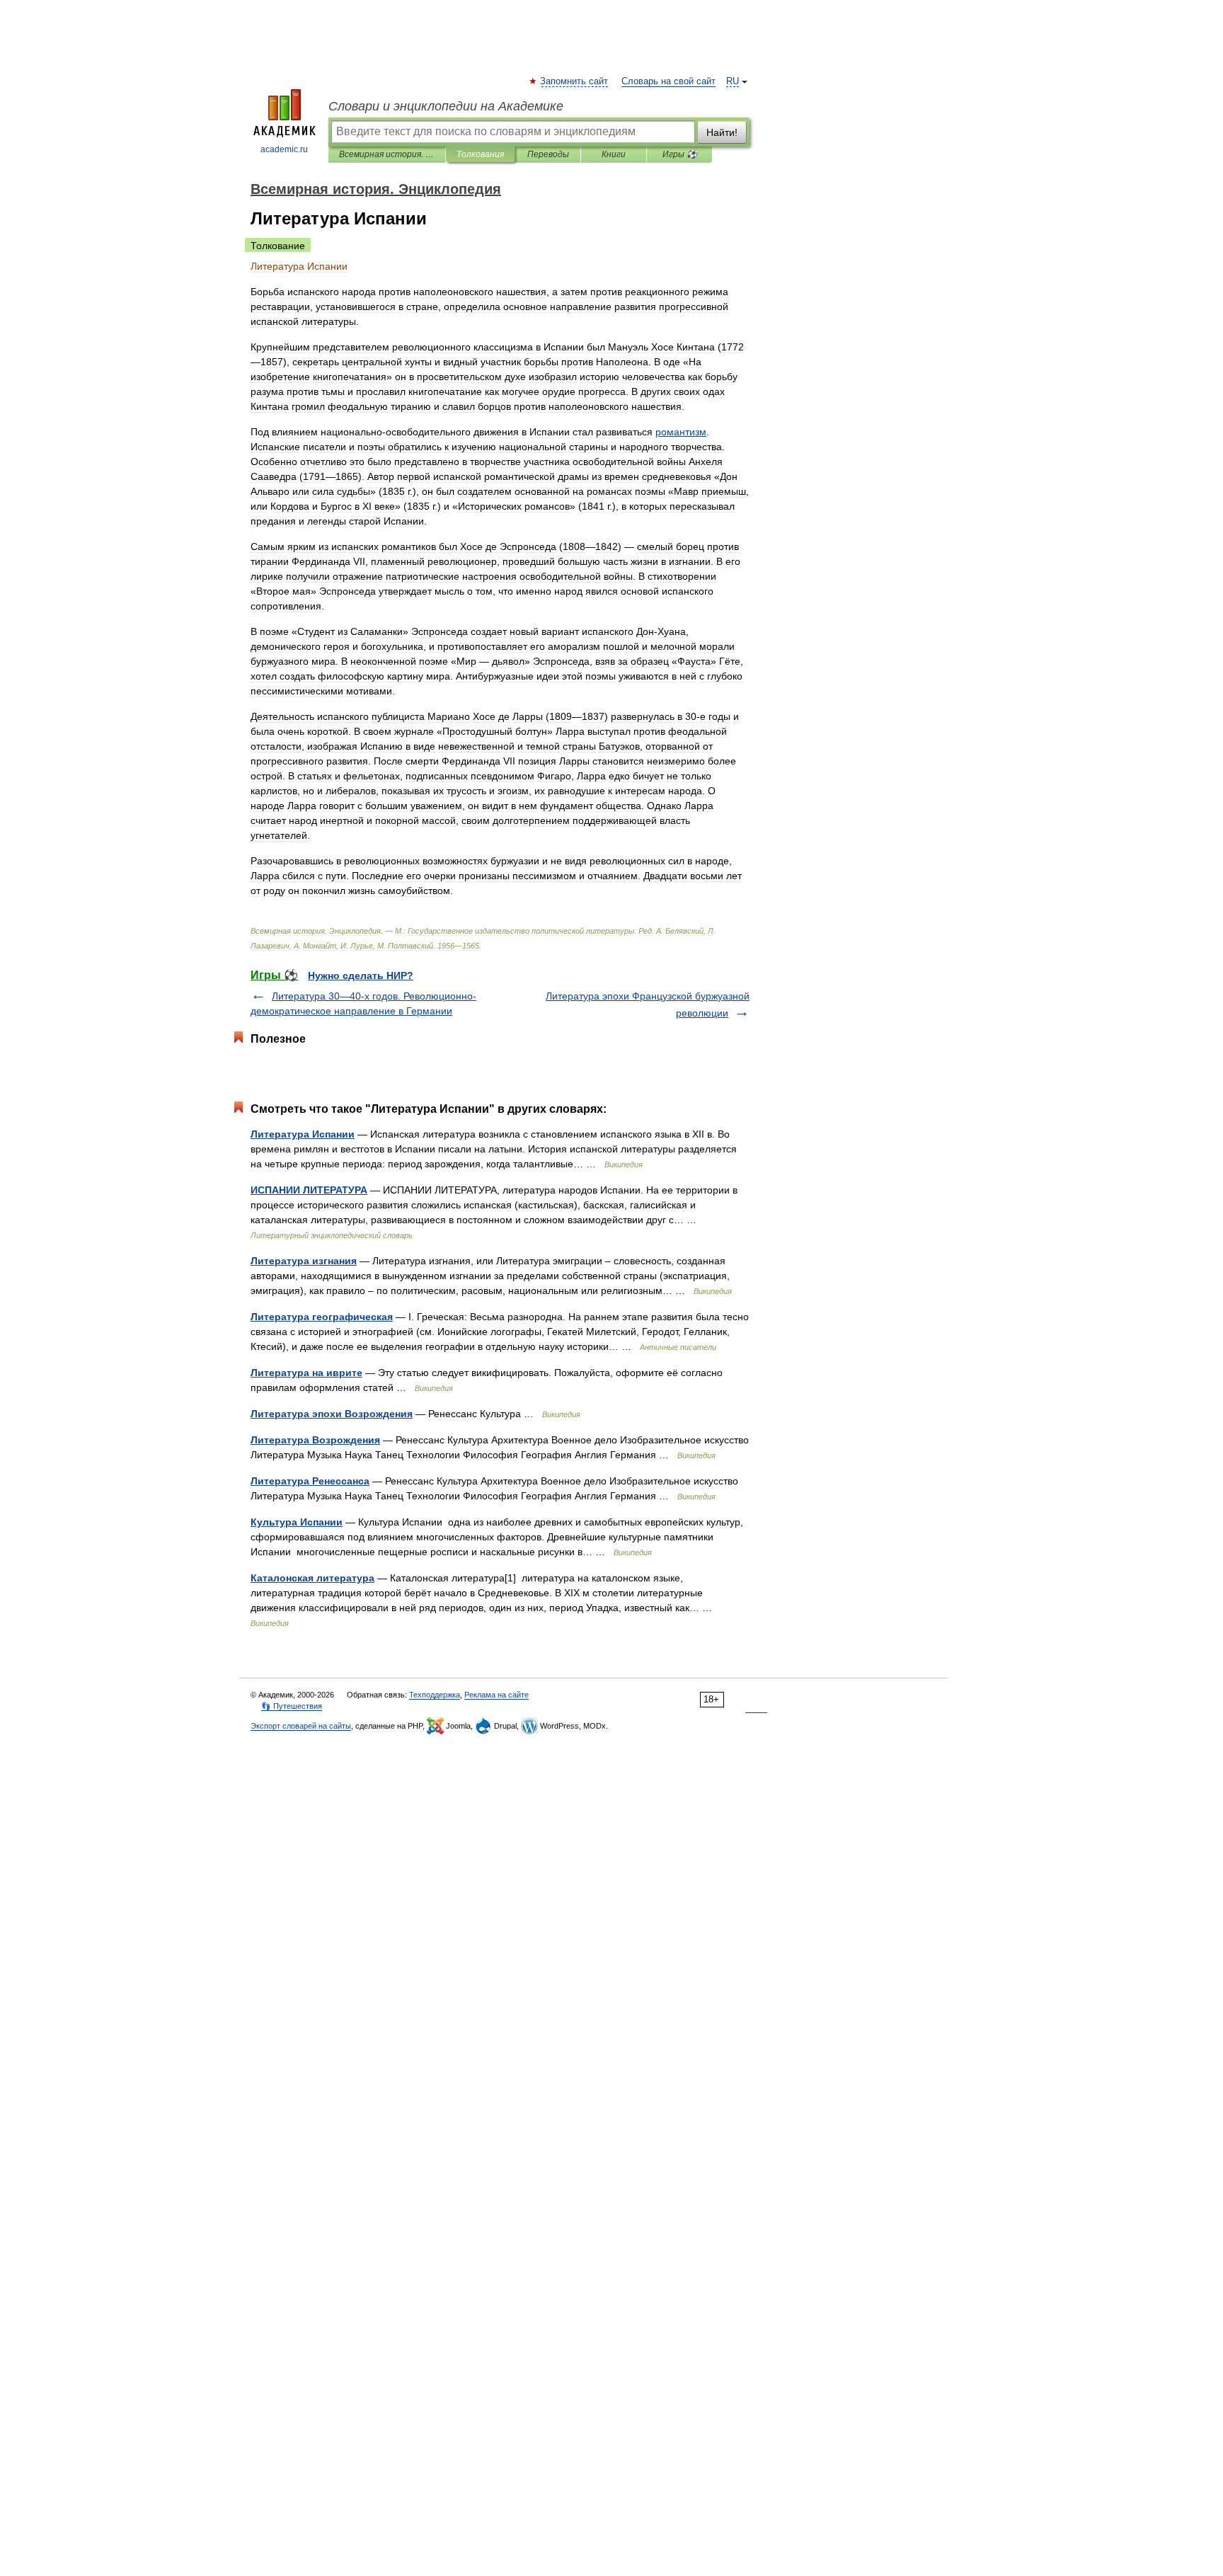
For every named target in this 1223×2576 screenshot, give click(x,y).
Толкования (480, 154)
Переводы (548, 154)
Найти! (722, 132)
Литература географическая (322, 1317)
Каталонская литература (312, 1578)
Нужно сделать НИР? (361, 975)
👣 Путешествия (292, 1706)
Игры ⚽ (680, 154)
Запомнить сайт (575, 81)
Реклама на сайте (496, 1695)
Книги (614, 154)
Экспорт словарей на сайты (301, 1726)
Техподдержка (435, 1695)
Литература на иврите (306, 1373)
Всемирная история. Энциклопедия (387, 154)
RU (733, 81)
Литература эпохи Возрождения (332, 1414)
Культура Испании (297, 1522)
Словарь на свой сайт (668, 81)
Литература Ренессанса (310, 1481)
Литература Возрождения (315, 1440)
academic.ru (284, 149)
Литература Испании (303, 1134)
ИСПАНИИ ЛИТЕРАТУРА (309, 1190)
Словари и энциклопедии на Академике (446, 106)
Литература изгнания (304, 1261)
